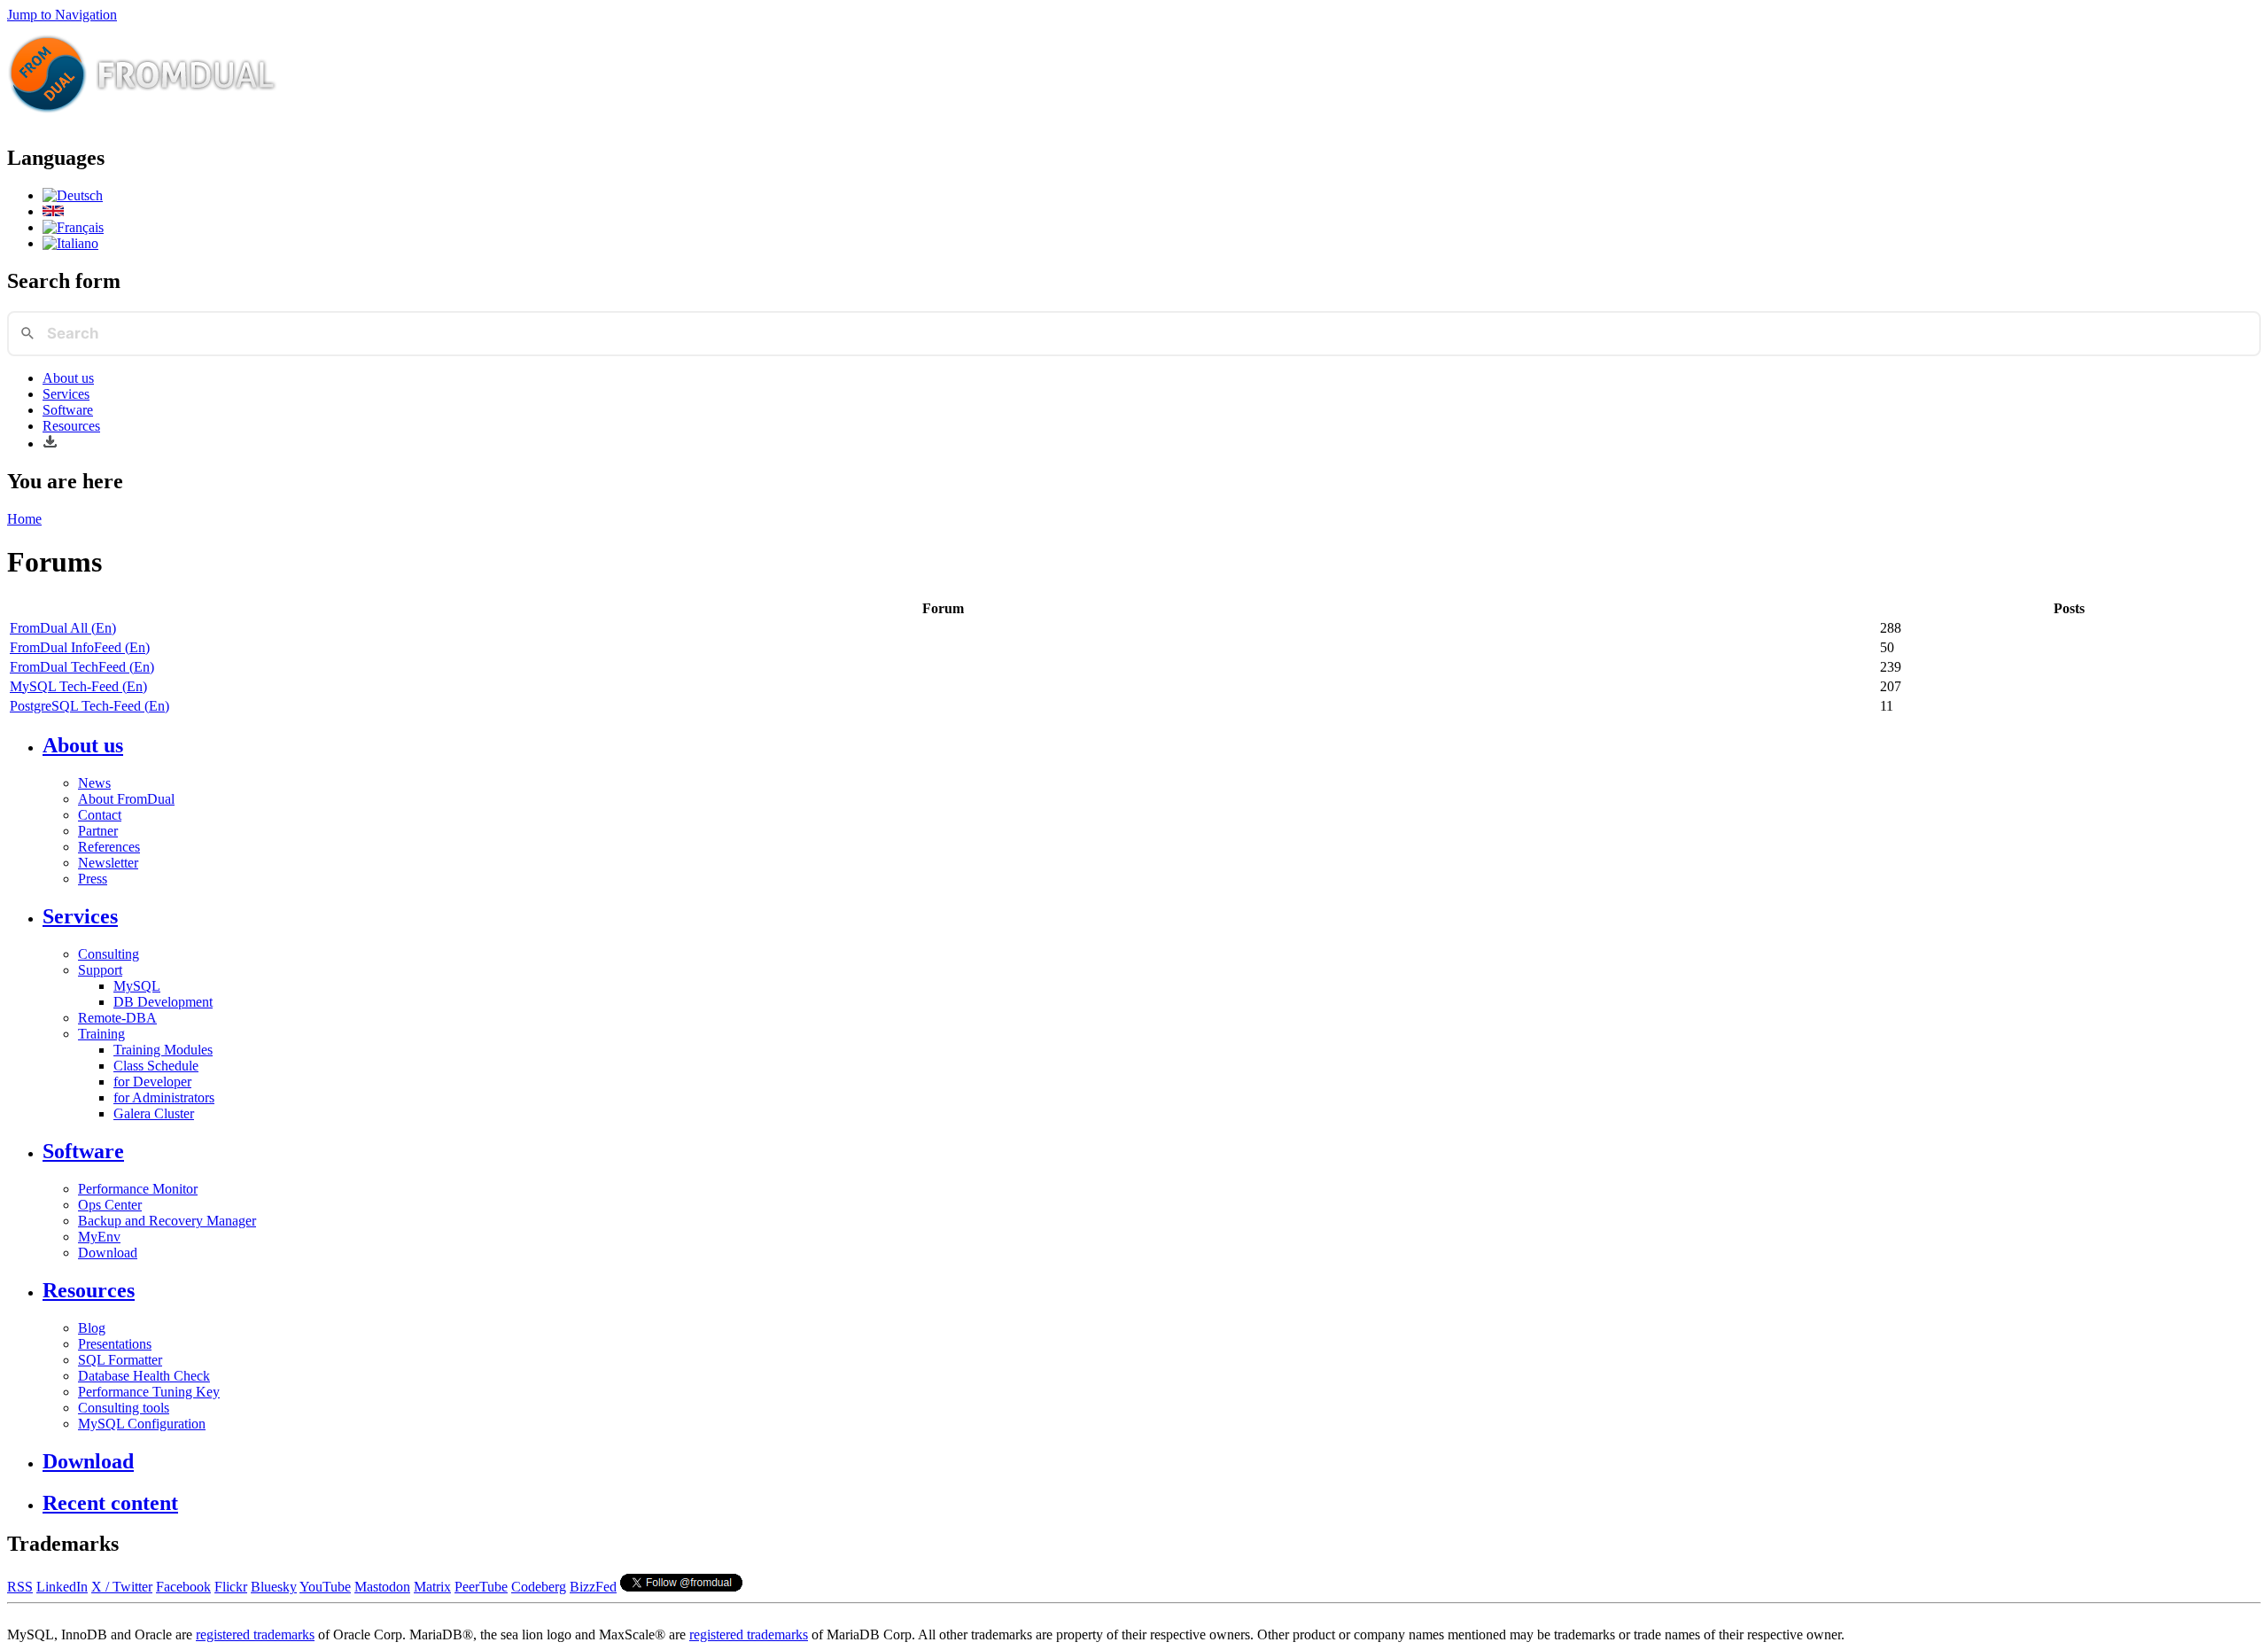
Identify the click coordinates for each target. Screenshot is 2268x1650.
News (94, 783)
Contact (100, 815)
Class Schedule (156, 1066)
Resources (71, 426)
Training (101, 1034)
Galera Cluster (154, 1113)
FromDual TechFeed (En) (82, 667)
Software (68, 410)
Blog (92, 1328)
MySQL (137, 986)
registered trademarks (255, 1634)
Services (66, 394)
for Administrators (164, 1097)
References (109, 847)
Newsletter (108, 863)
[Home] (143, 120)
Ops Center (110, 1205)
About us (68, 378)
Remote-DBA (117, 1018)
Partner (98, 831)
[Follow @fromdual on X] (681, 1587)
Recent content (110, 1503)
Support (100, 970)
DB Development (163, 1002)
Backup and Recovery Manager (167, 1221)
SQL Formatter (120, 1360)
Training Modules (163, 1050)
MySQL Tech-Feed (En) (78, 686)
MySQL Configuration (142, 1424)
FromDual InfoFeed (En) (80, 647)
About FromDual (126, 799)
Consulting (109, 954)
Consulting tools (124, 1408)
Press (93, 879)
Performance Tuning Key (149, 1392)
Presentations (115, 1344)
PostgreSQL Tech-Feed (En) (89, 706)
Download (108, 1253)
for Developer (152, 1082)
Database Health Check (144, 1376)
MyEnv (99, 1237)
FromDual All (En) (63, 628)
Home (24, 519)
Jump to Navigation (62, 15)
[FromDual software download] (50, 444)
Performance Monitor (138, 1189)
